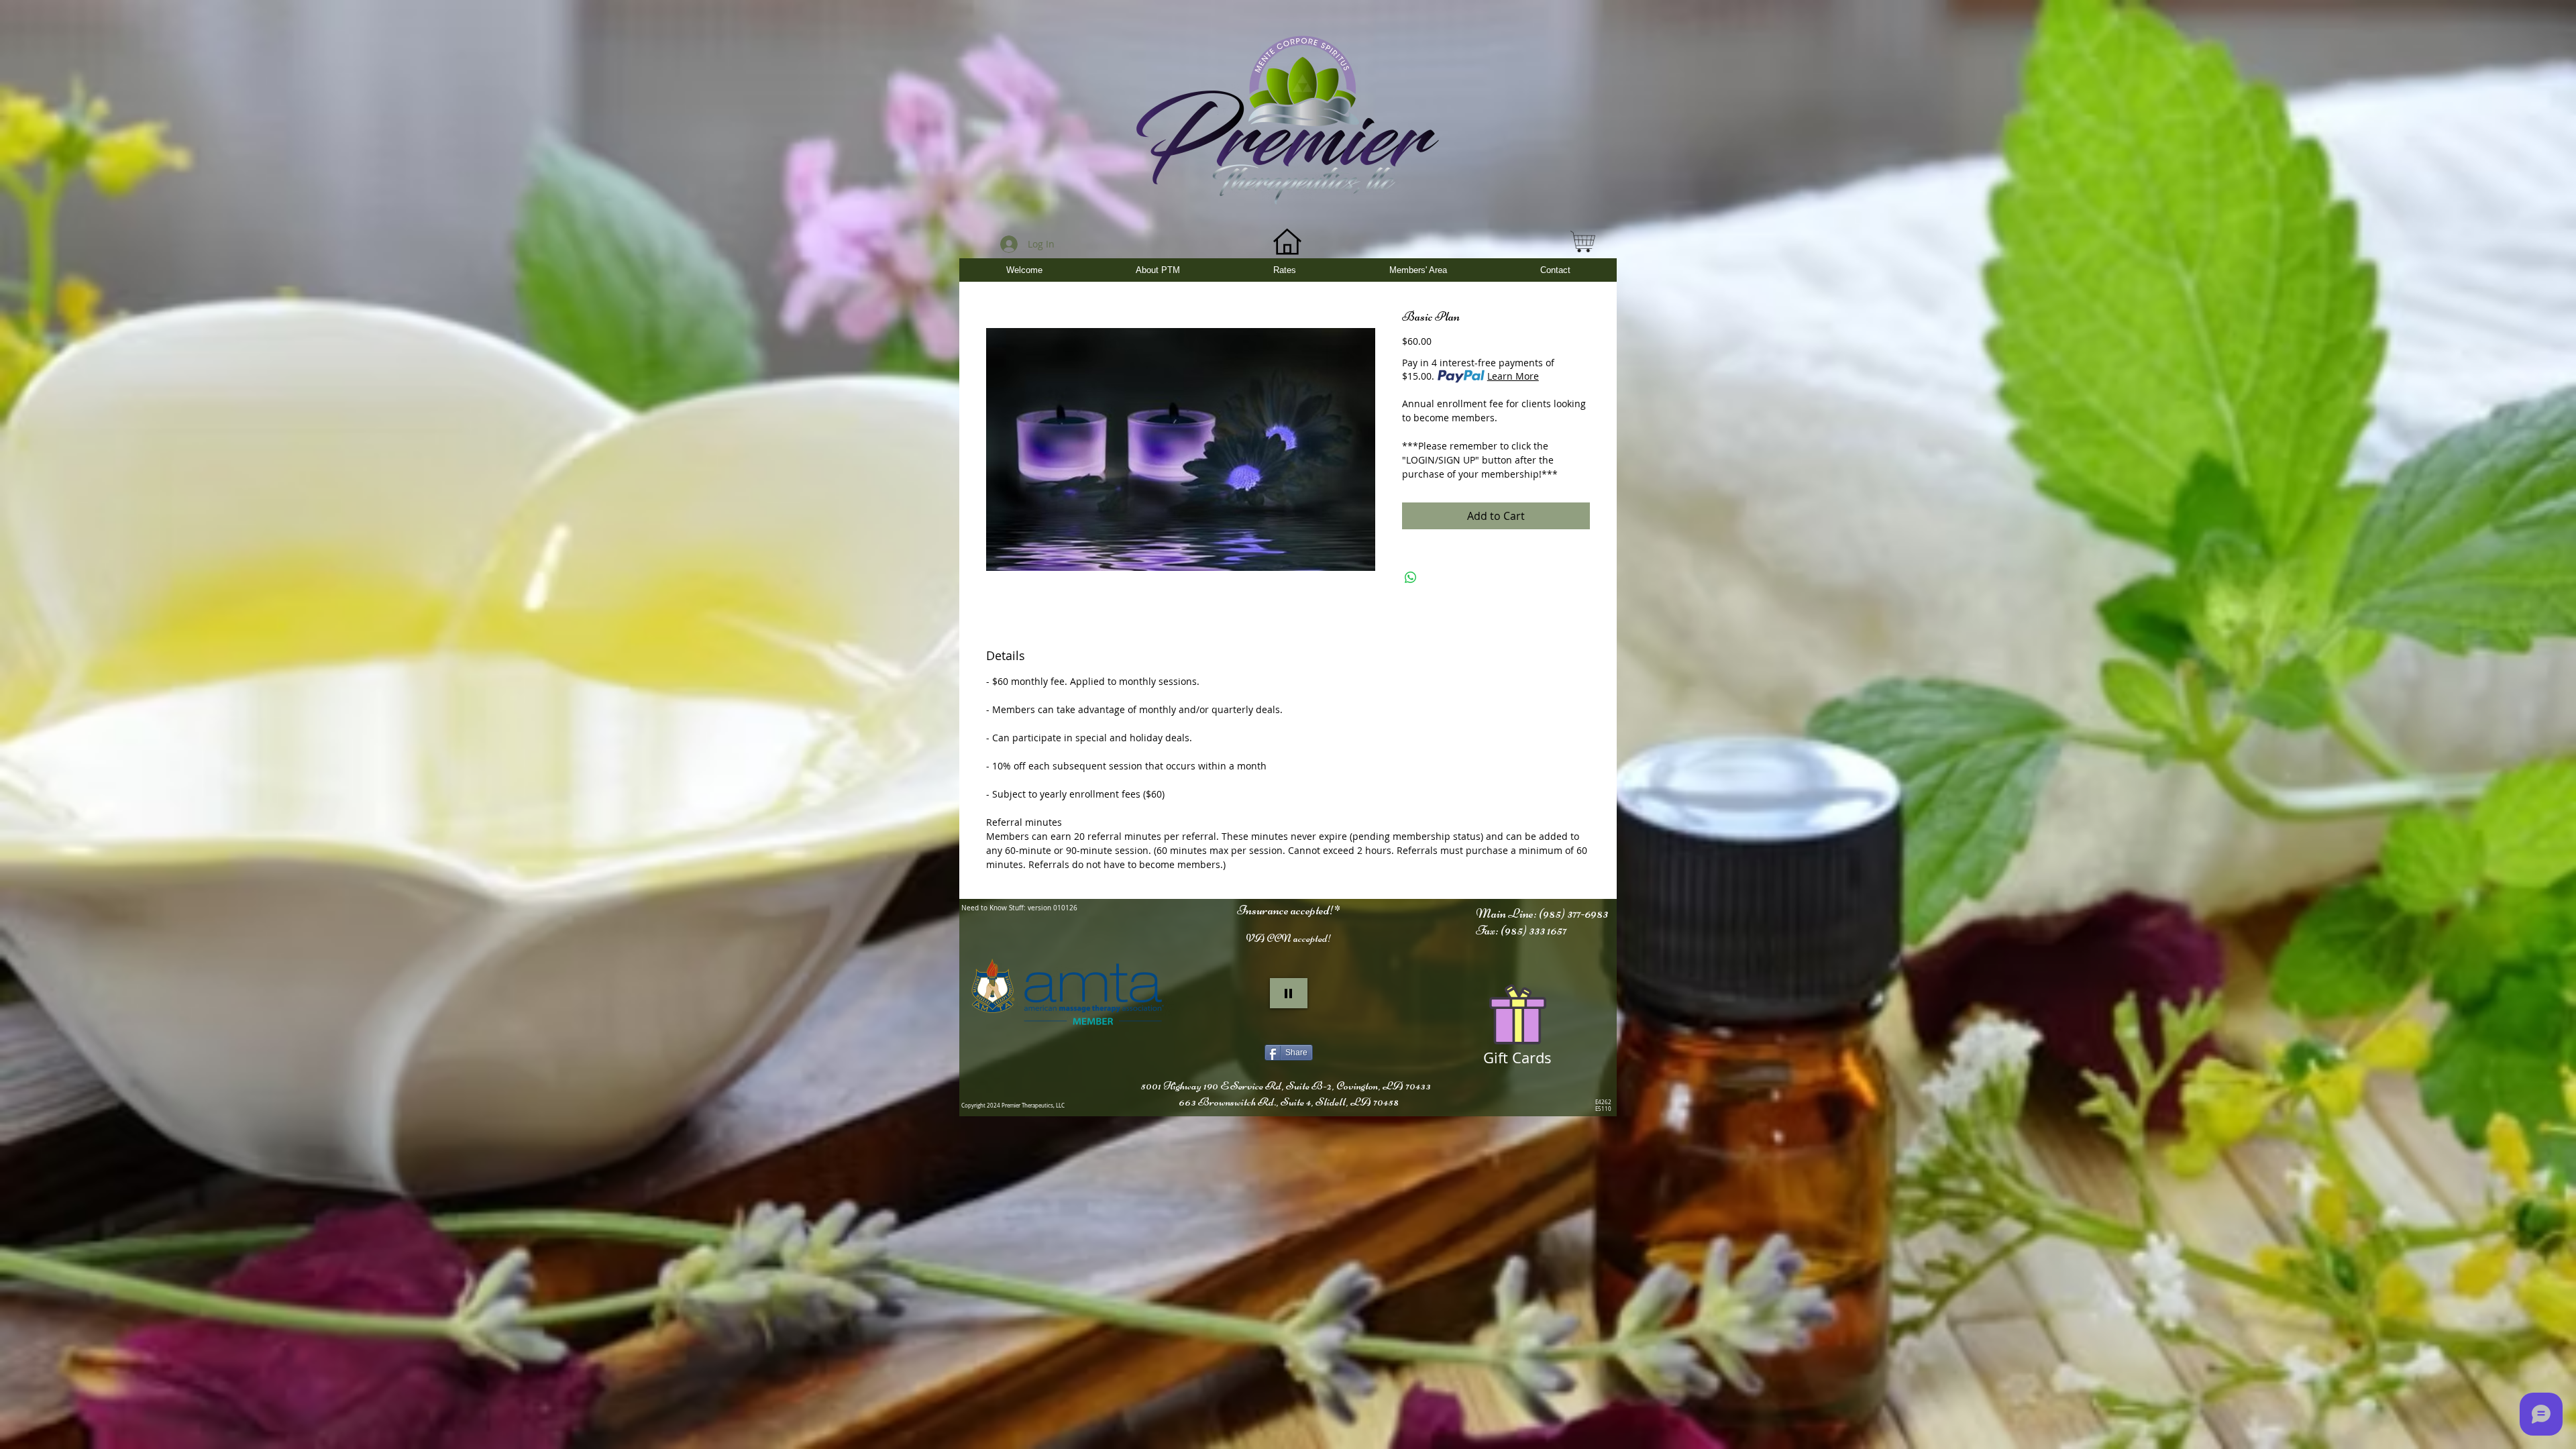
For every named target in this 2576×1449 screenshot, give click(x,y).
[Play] (1289, 993)
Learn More (1513, 376)
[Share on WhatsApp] (1411, 578)
